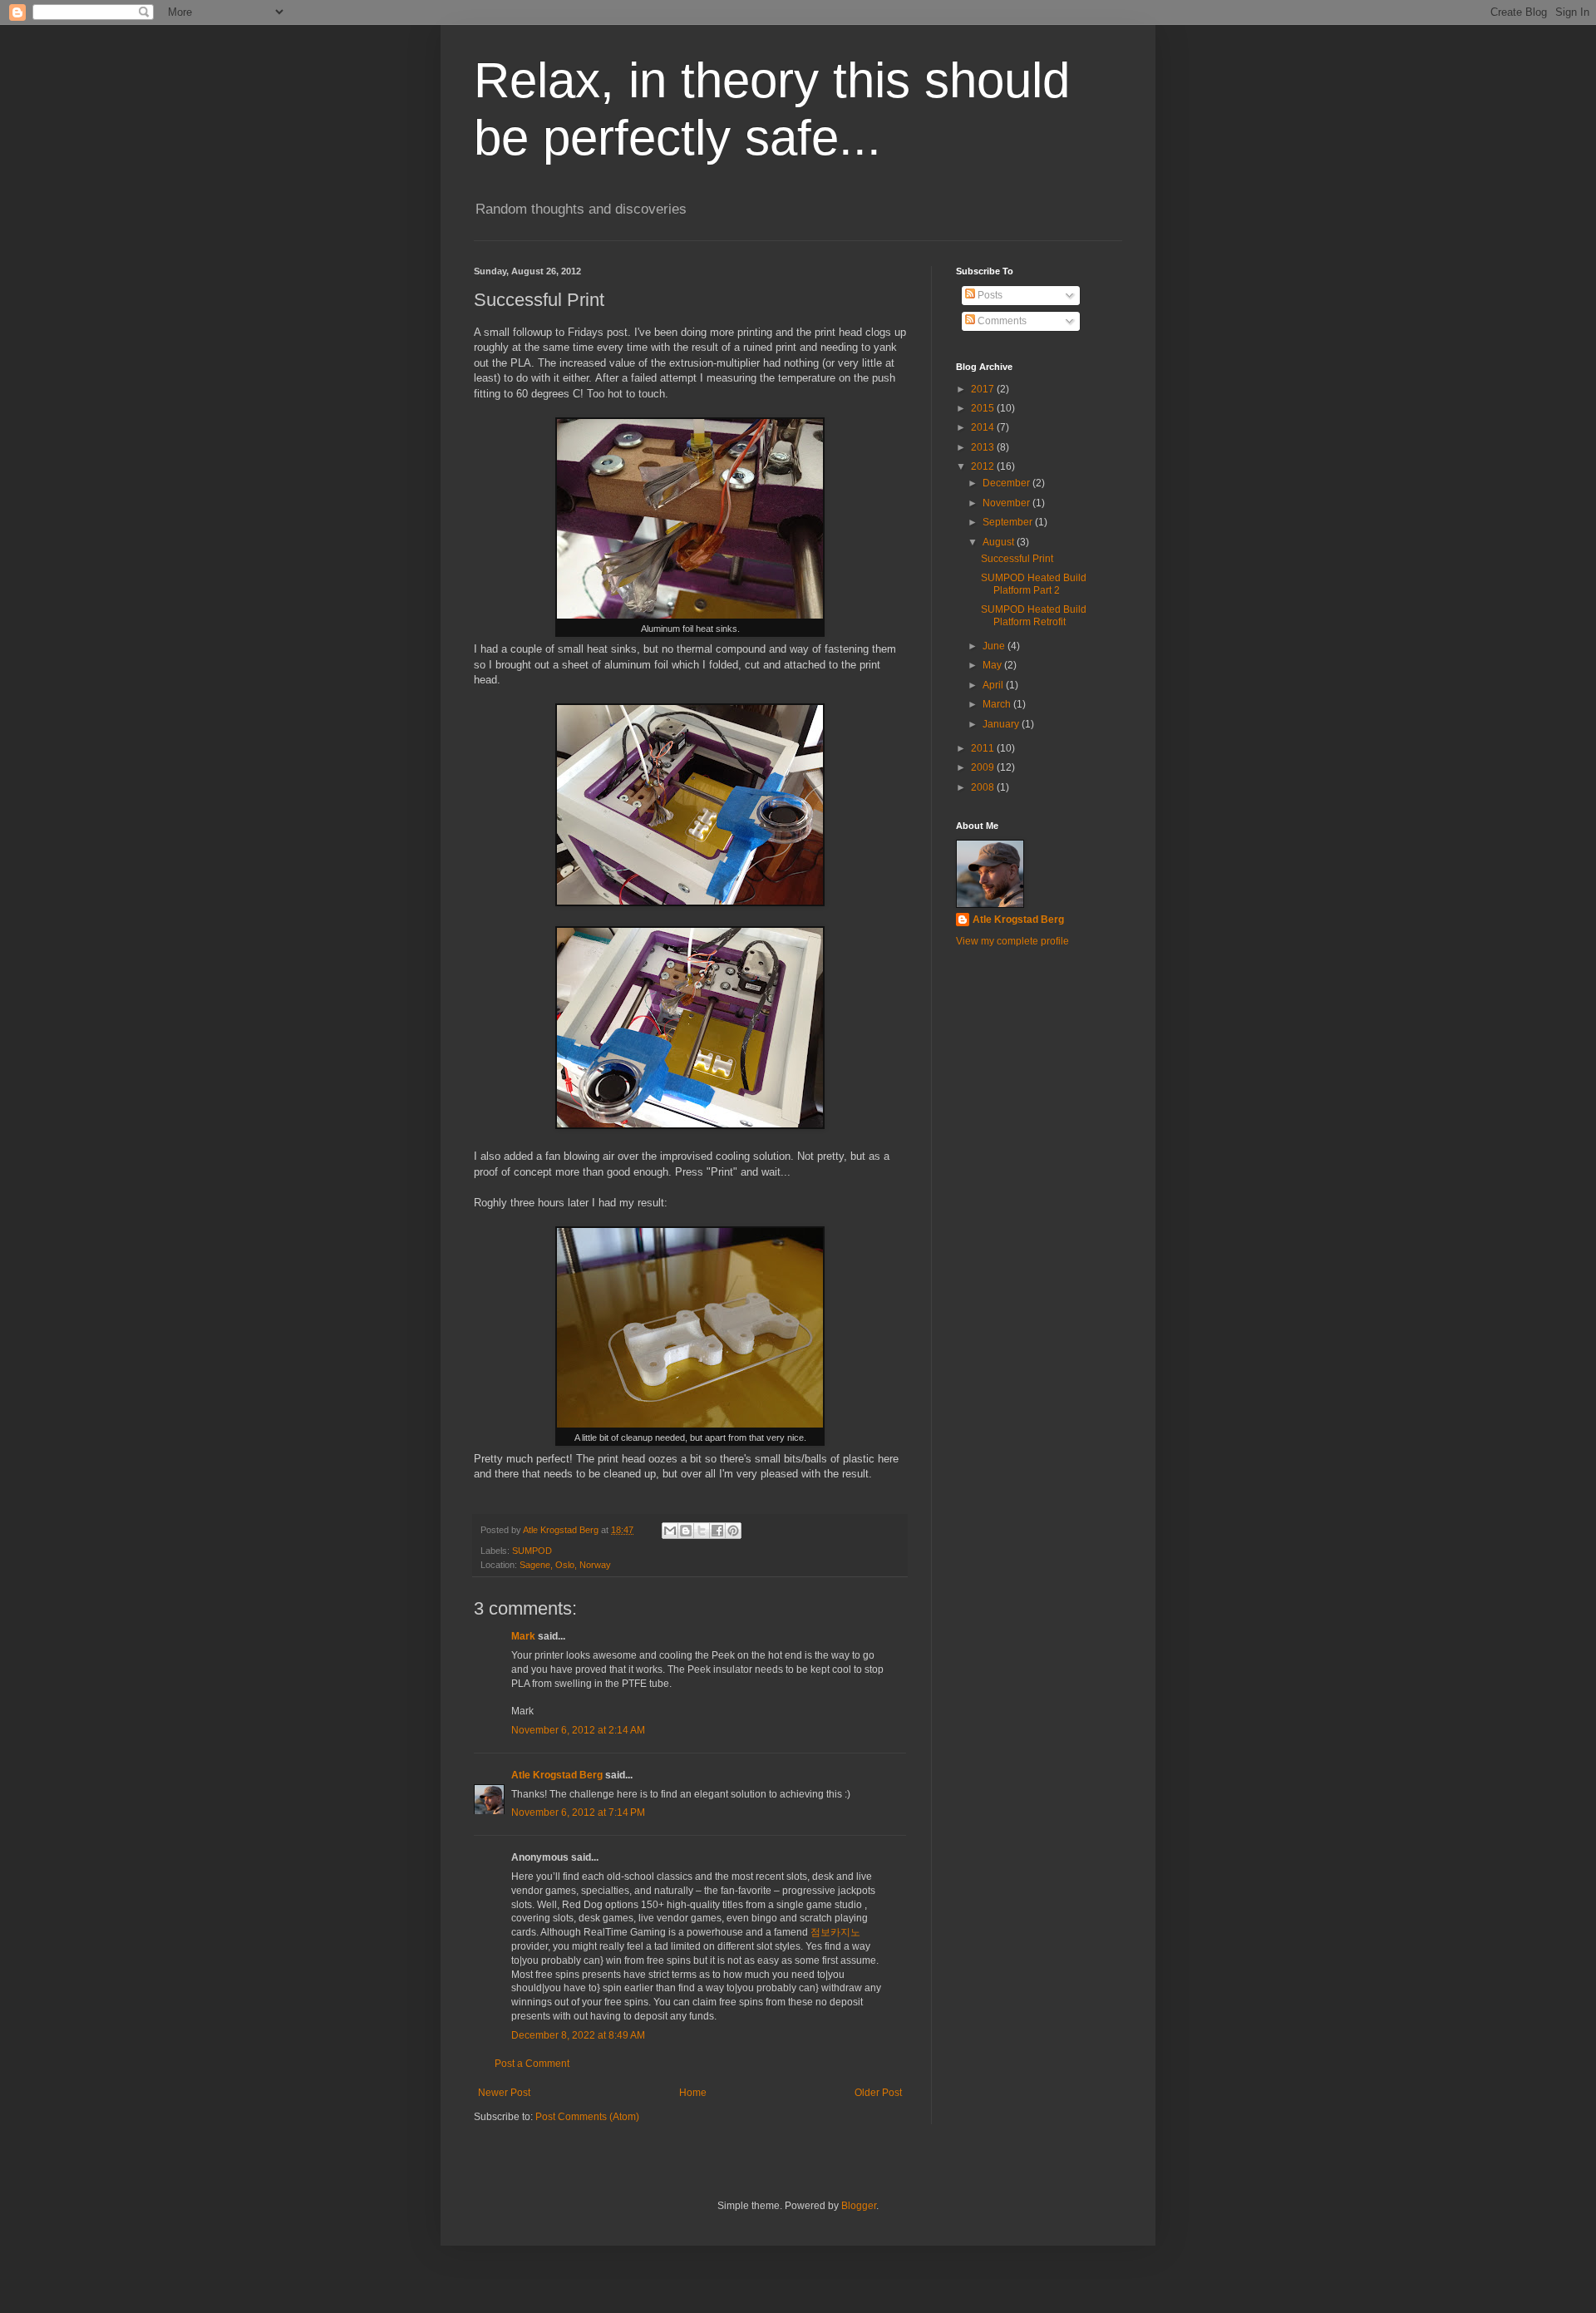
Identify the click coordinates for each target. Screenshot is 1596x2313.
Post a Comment (532, 2064)
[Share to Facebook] (717, 1531)
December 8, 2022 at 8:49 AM (578, 2035)
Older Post (878, 2093)
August (1000, 542)
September (1009, 522)
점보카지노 (835, 1932)
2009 (984, 767)
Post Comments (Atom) (587, 2117)
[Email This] (670, 1531)
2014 (984, 427)
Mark (523, 1636)
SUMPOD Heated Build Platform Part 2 (1034, 584)
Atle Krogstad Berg (557, 1775)
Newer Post (504, 2093)
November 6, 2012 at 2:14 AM (578, 1730)
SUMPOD (532, 1551)
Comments (1001, 321)
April (994, 685)
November (1007, 503)
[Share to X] (702, 1531)
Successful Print (1017, 559)
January (1002, 724)
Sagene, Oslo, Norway (565, 1565)
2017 (984, 389)
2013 (984, 447)
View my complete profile (1012, 941)
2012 (984, 466)
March (998, 704)
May (993, 665)
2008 (984, 787)
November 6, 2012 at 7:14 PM (578, 1812)
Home (693, 2093)
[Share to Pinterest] (733, 1531)
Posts (989, 295)
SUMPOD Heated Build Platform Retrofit (1034, 615)
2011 (984, 748)
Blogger (859, 2206)
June (995, 646)
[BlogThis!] (686, 1531)
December (1007, 483)
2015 (984, 408)
